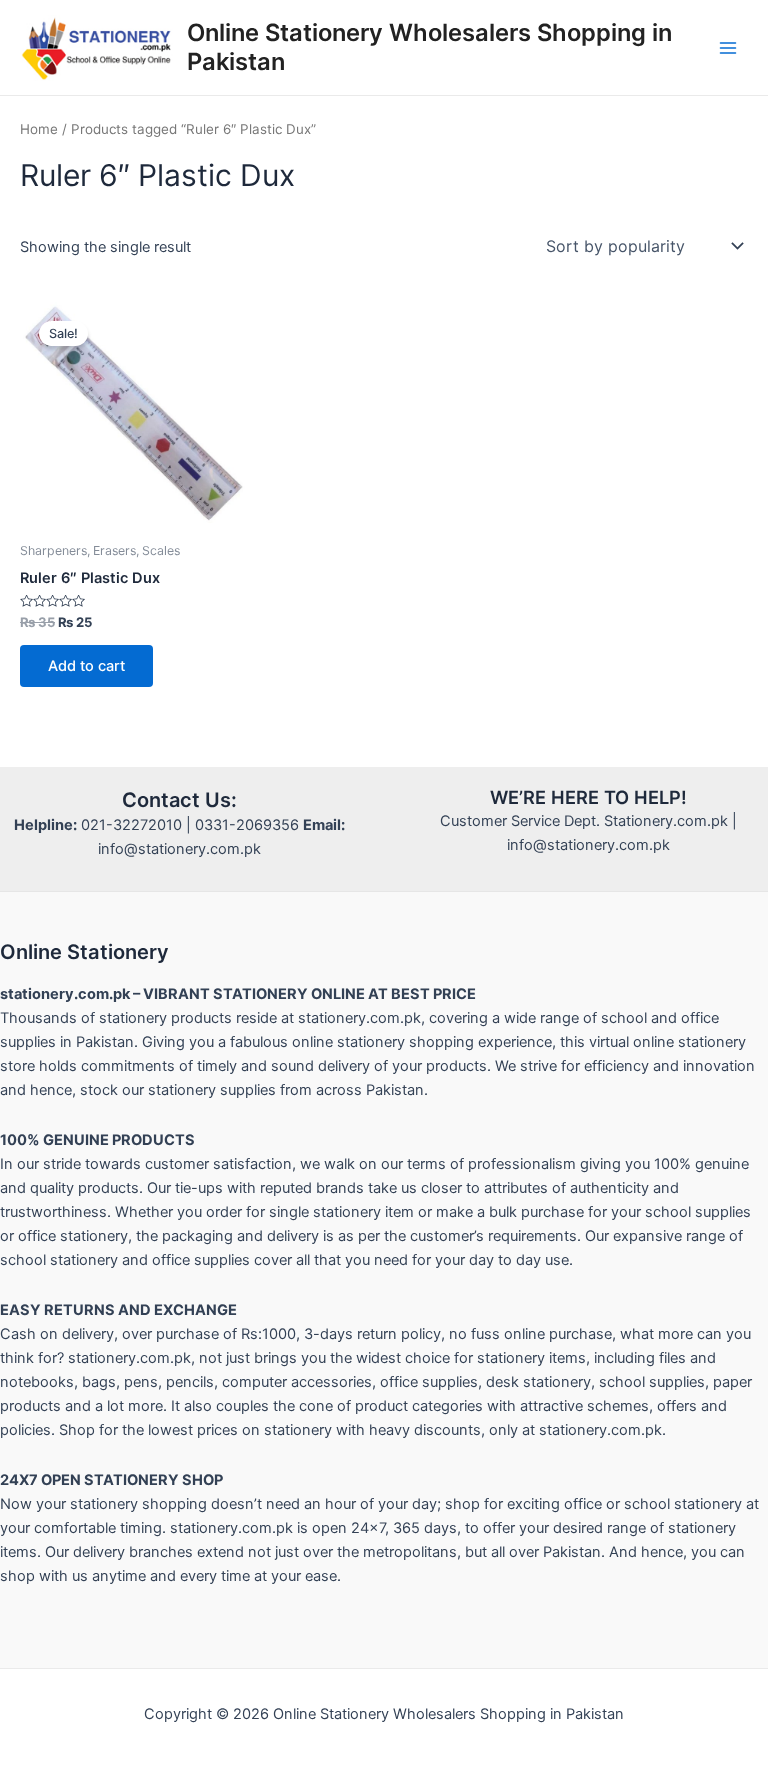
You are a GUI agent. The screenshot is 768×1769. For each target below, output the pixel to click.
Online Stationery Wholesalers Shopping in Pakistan (429, 46)
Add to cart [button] (86, 666)
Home (39, 129)
